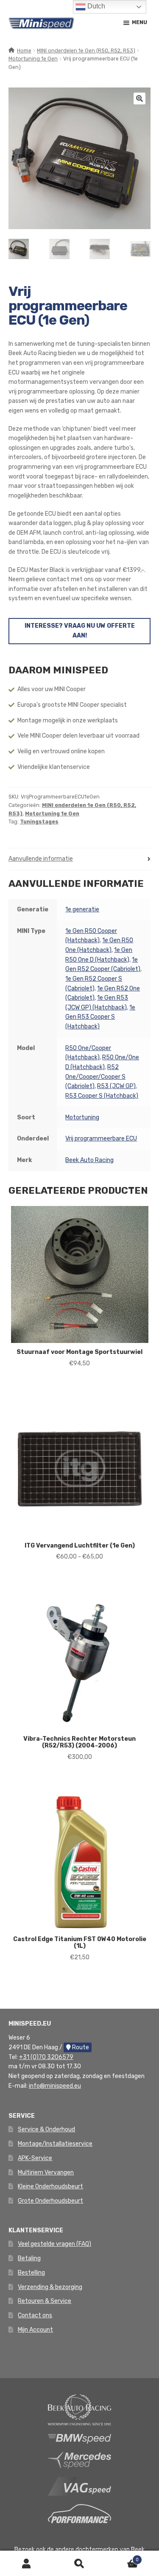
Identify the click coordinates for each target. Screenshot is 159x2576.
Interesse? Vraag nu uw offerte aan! (80, 631)
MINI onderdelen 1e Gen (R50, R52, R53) (86, 51)
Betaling (29, 2258)
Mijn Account (35, 2330)
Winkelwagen (122, 2557)
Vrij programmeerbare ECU (101, 1139)
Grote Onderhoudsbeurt (50, 2201)
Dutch (95, 6)
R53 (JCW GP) (116, 1086)
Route (80, 2047)
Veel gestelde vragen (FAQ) (54, 2244)
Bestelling (31, 2273)
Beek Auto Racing (89, 1160)
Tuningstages (39, 822)
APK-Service (35, 2158)
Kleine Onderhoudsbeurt (50, 2186)
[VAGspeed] (80, 2486)
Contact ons (35, 2315)
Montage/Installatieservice (55, 2144)
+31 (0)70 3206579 (46, 2057)
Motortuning (82, 1117)
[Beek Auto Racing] (80, 2409)
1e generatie (82, 909)
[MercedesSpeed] (80, 2460)
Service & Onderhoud (46, 2129)
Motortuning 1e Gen (33, 59)
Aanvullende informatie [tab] (41, 859)
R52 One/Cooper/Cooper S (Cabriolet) (95, 1077)
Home (24, 51)
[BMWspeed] (80, 2438)
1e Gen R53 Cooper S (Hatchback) (100, 1017)
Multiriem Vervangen (46, 2173)
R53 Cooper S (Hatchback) (102, 1096)
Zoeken (79, 2564)
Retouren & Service (45, 2301)
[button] (139, 98)
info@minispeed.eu (55, 2086)
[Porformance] (80, 2513)
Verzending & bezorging (50, 2287)
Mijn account (26, 2564)
